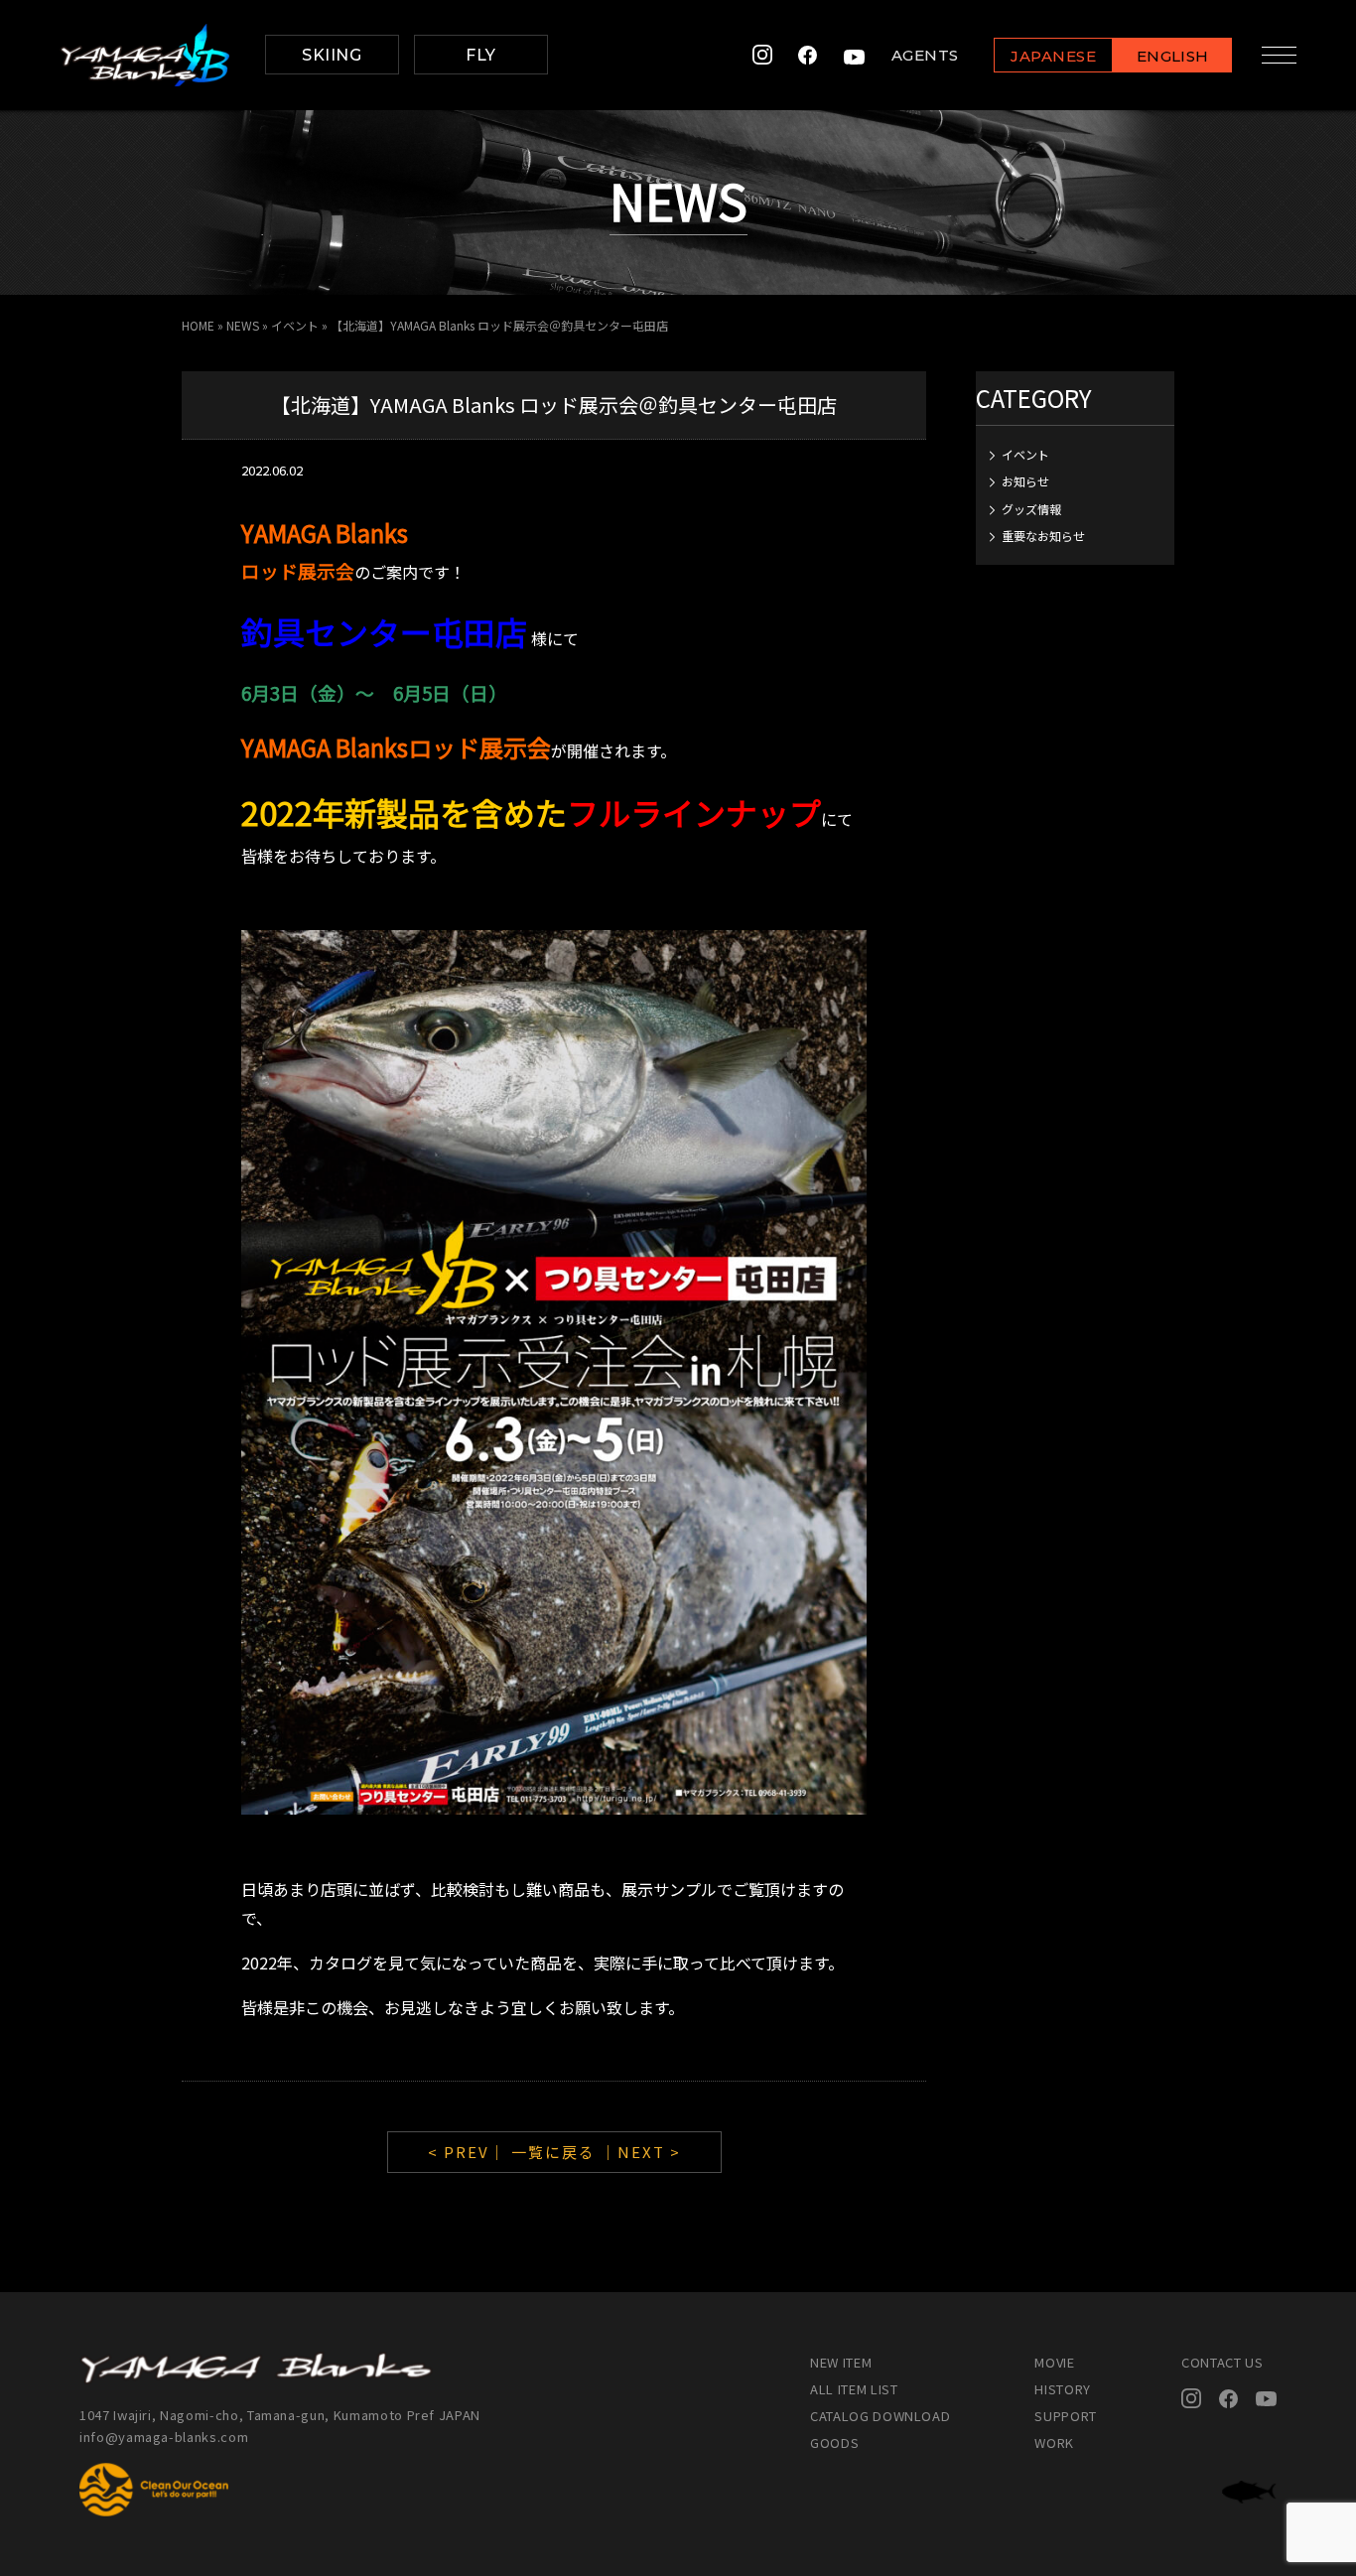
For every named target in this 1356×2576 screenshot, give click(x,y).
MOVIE (1054, 2362)
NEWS (243, 325)
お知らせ (1025, 481)
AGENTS (925, 55)
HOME (198, 325)
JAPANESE (1053, 56)
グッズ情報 (1031, 509)
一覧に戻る (553, 2152)
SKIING (332, 55)
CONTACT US (1222, 2362)
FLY (480, 55)
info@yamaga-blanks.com (164, 2437)
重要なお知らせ (1043, 536)
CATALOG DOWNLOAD (880, 2416)
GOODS (834, 2442)
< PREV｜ (470, 2152)
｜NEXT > (641, 2152)
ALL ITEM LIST (854, 2389)
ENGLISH (1173, 56)
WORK (1054, 2442)
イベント (295, 325)
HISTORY (1063, 2389)
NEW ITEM (841, 2362)
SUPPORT (1066, 2416)
